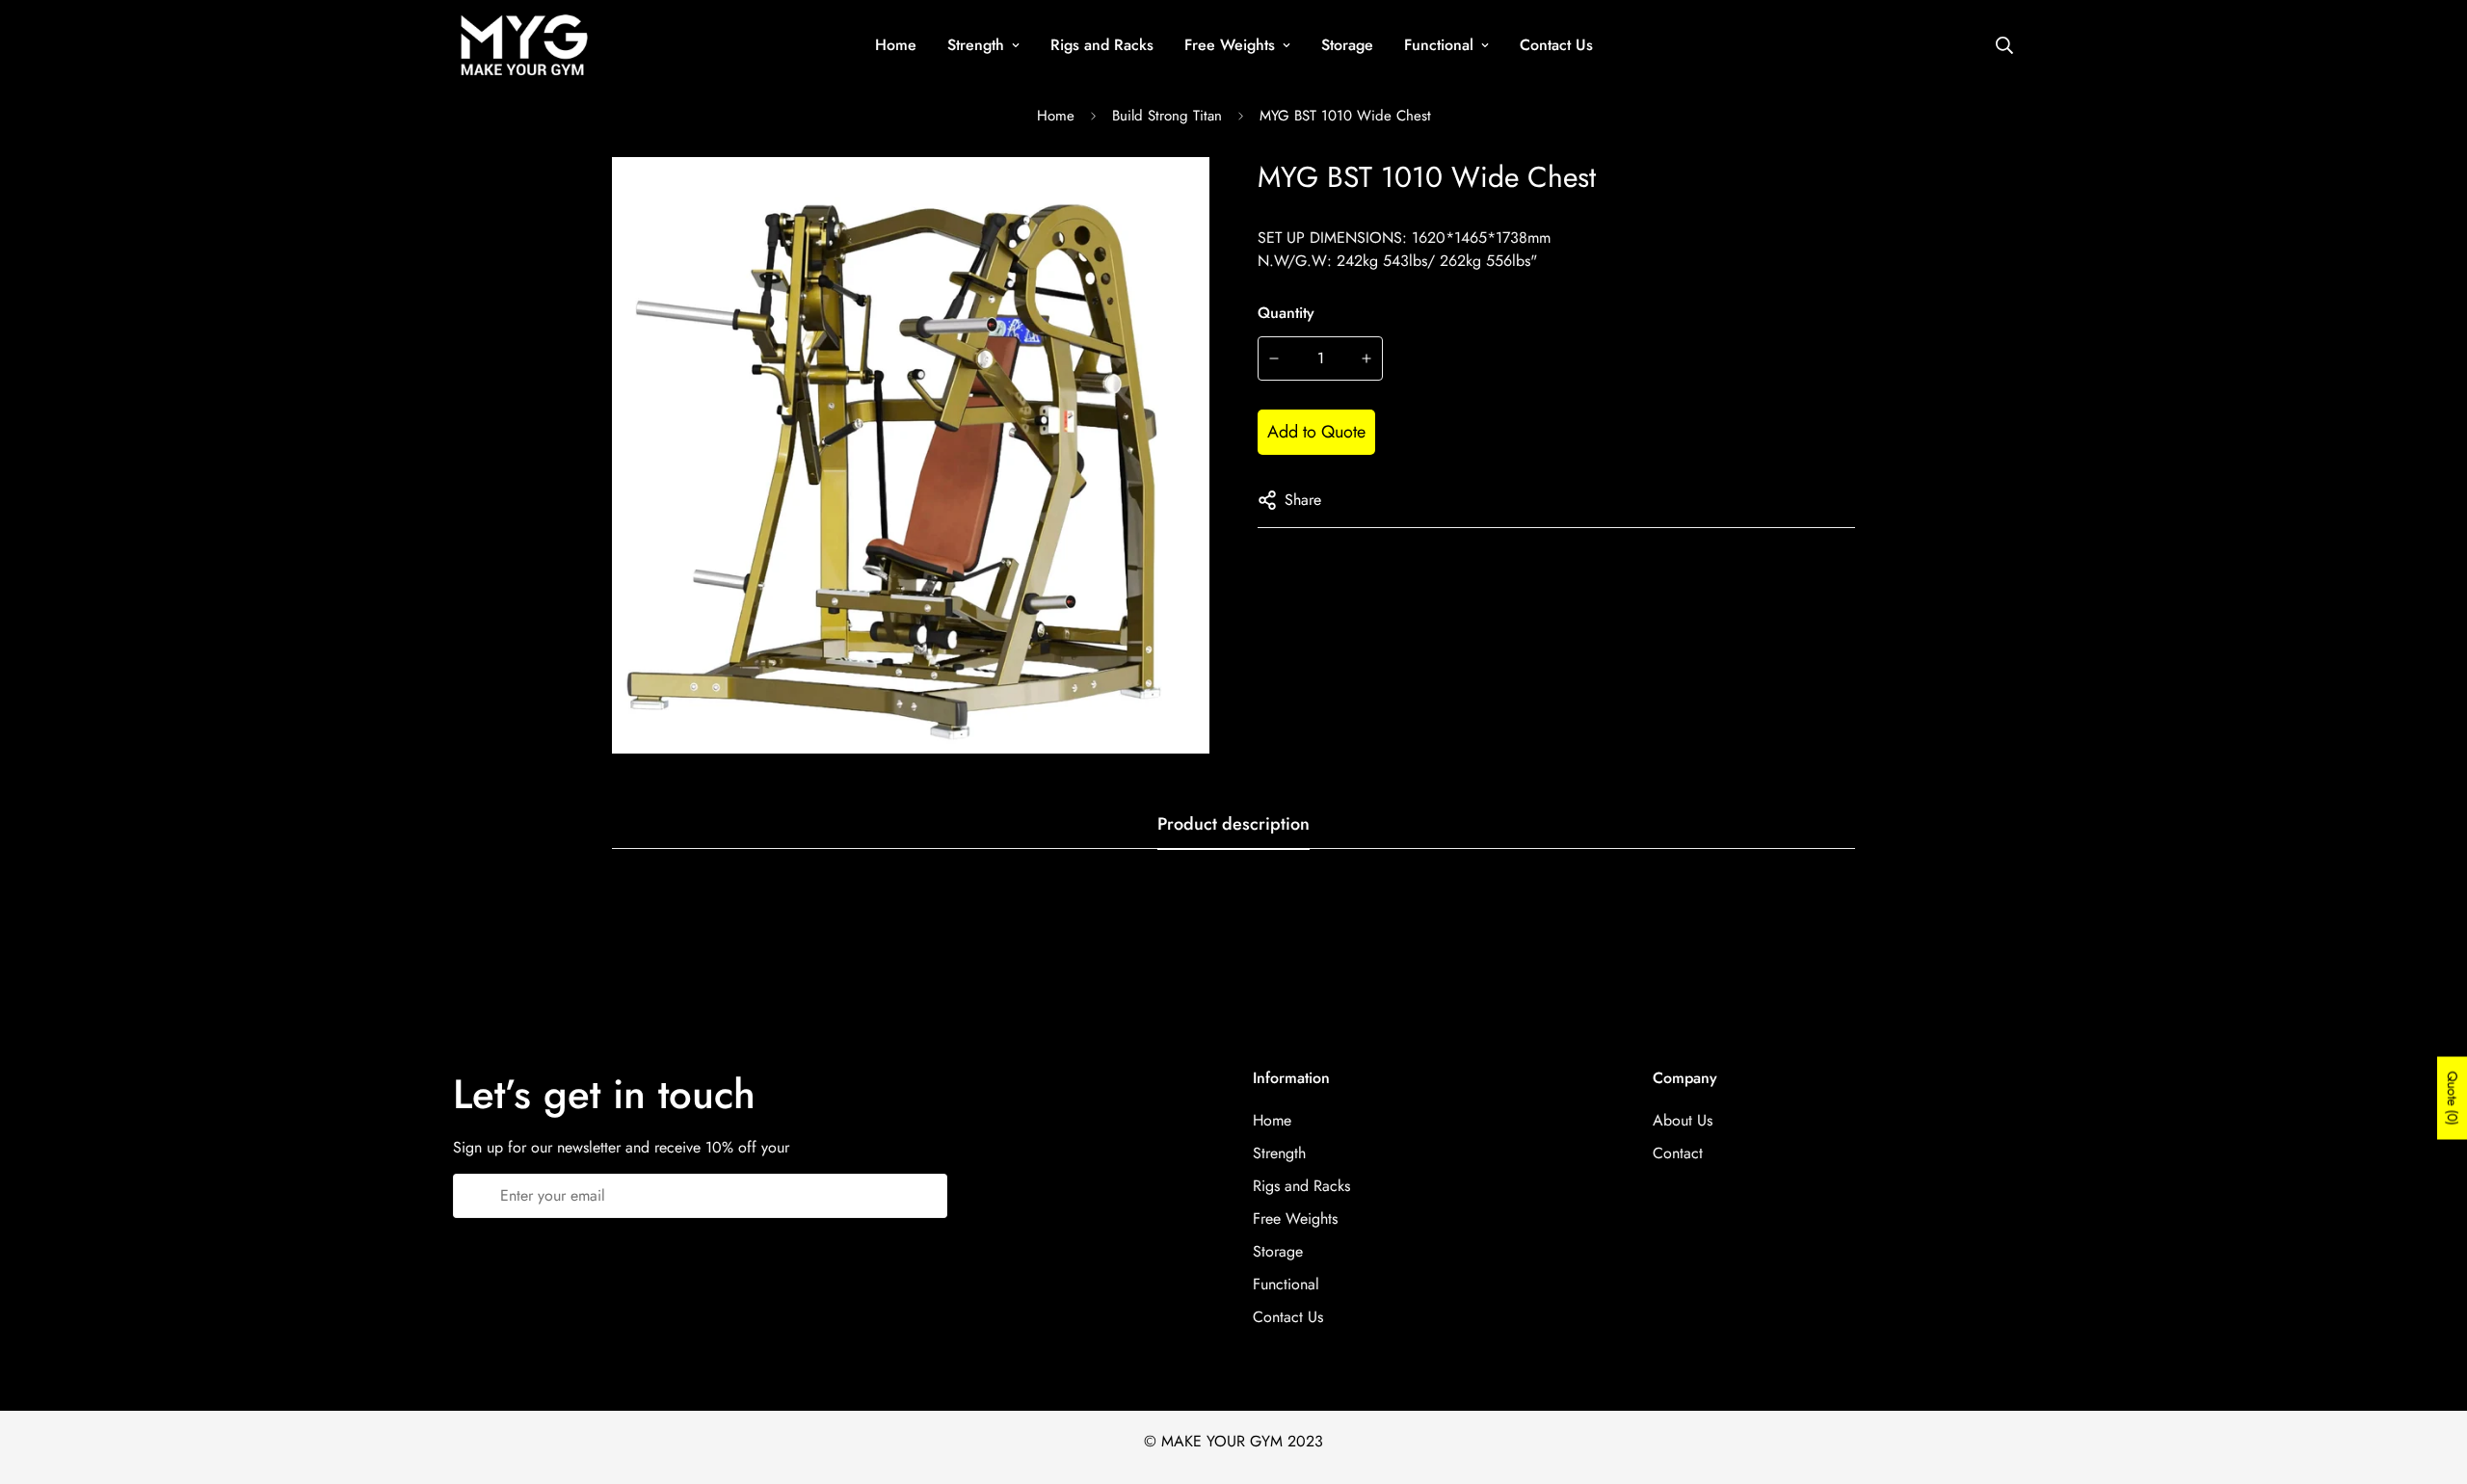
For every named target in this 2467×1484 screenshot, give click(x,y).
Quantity (1286, 313)
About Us (1683, 1120)
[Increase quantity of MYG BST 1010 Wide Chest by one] (1367, 358)
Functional (1439, 45)
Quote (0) (2453, 1099)
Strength (976, 45)
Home (896, 45)
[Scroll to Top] (2429, 1379)
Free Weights (1230, 45)
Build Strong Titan (1167, 116)
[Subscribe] (926, 1196)
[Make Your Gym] (523, 45)
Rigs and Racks (1102, 45)
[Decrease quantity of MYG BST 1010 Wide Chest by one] (1274, 358)
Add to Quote (1316, 432)
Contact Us (1556, 45)
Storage (1347, 45)
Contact (1678, 1153)
